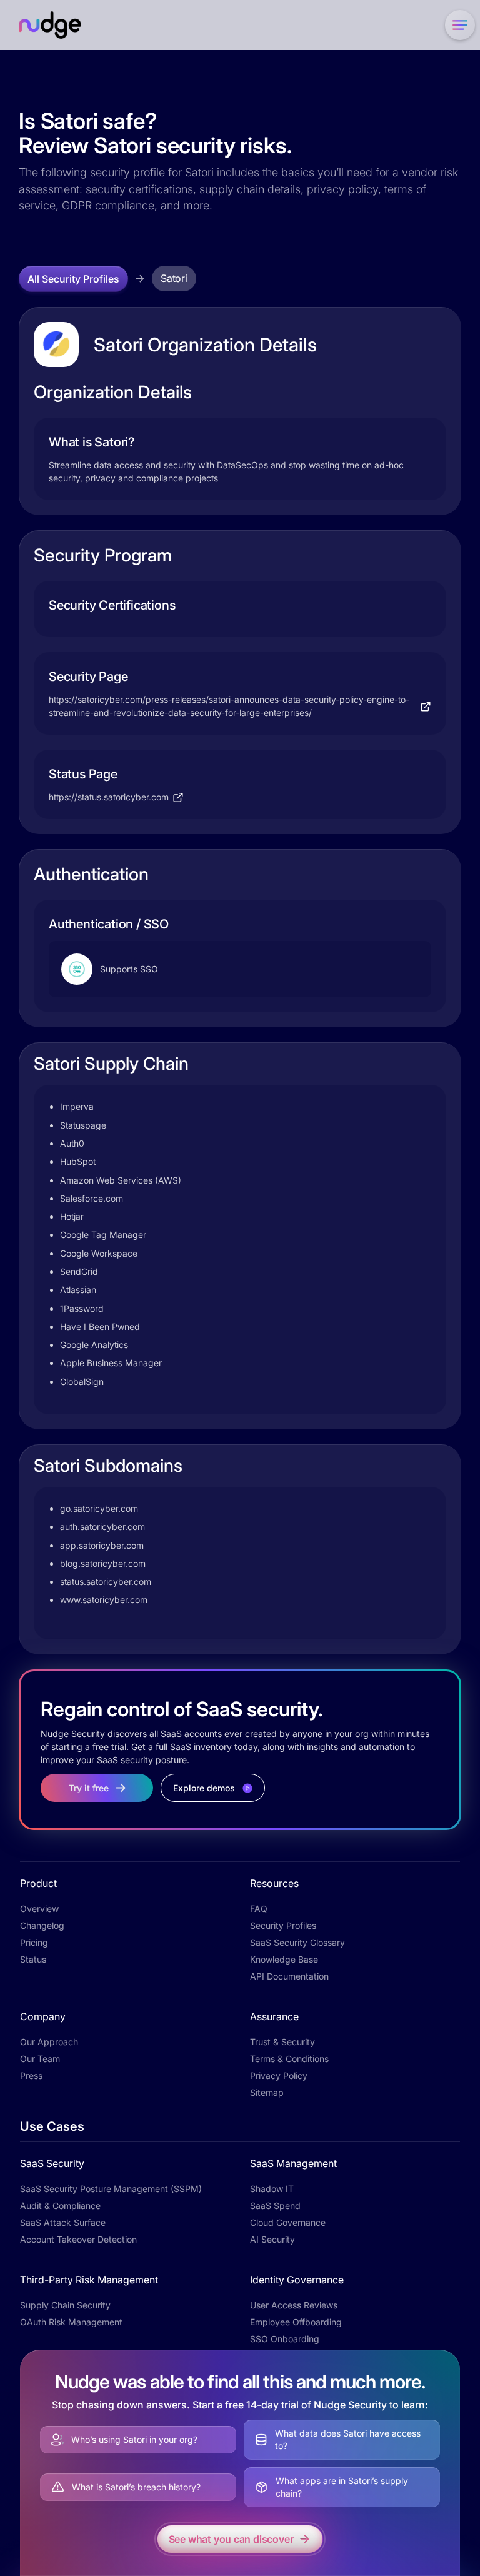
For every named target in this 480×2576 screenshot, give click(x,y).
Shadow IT (272, 2189)
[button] (457, 25)
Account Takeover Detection (78, 2239)
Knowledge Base (284, 1959)
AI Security (272, 2239)
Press (31, 2075)
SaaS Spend (275, 2206)
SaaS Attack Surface (63, 2222)
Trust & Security (282, 2042)
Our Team (40, 2059)
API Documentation (289, 1976)
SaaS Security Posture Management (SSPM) (111, 2189)
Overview (39, 1909)
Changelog (42, 1925)
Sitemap (267, 2092)
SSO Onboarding (285, 2339)
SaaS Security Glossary (297, 1942)
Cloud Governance (288, 2222)
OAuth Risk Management (71, 2322)
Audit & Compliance (60, 2206)
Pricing (34, 1942)
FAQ (259, 1909)
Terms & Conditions (289, 2059)
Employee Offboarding (296, 2322)
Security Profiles (283, 1925)
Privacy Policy (279, 2075)
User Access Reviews (294, 2305)
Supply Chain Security (65, 2305)
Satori (174, 278)
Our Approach (49, 2042)
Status (33, 1959)
